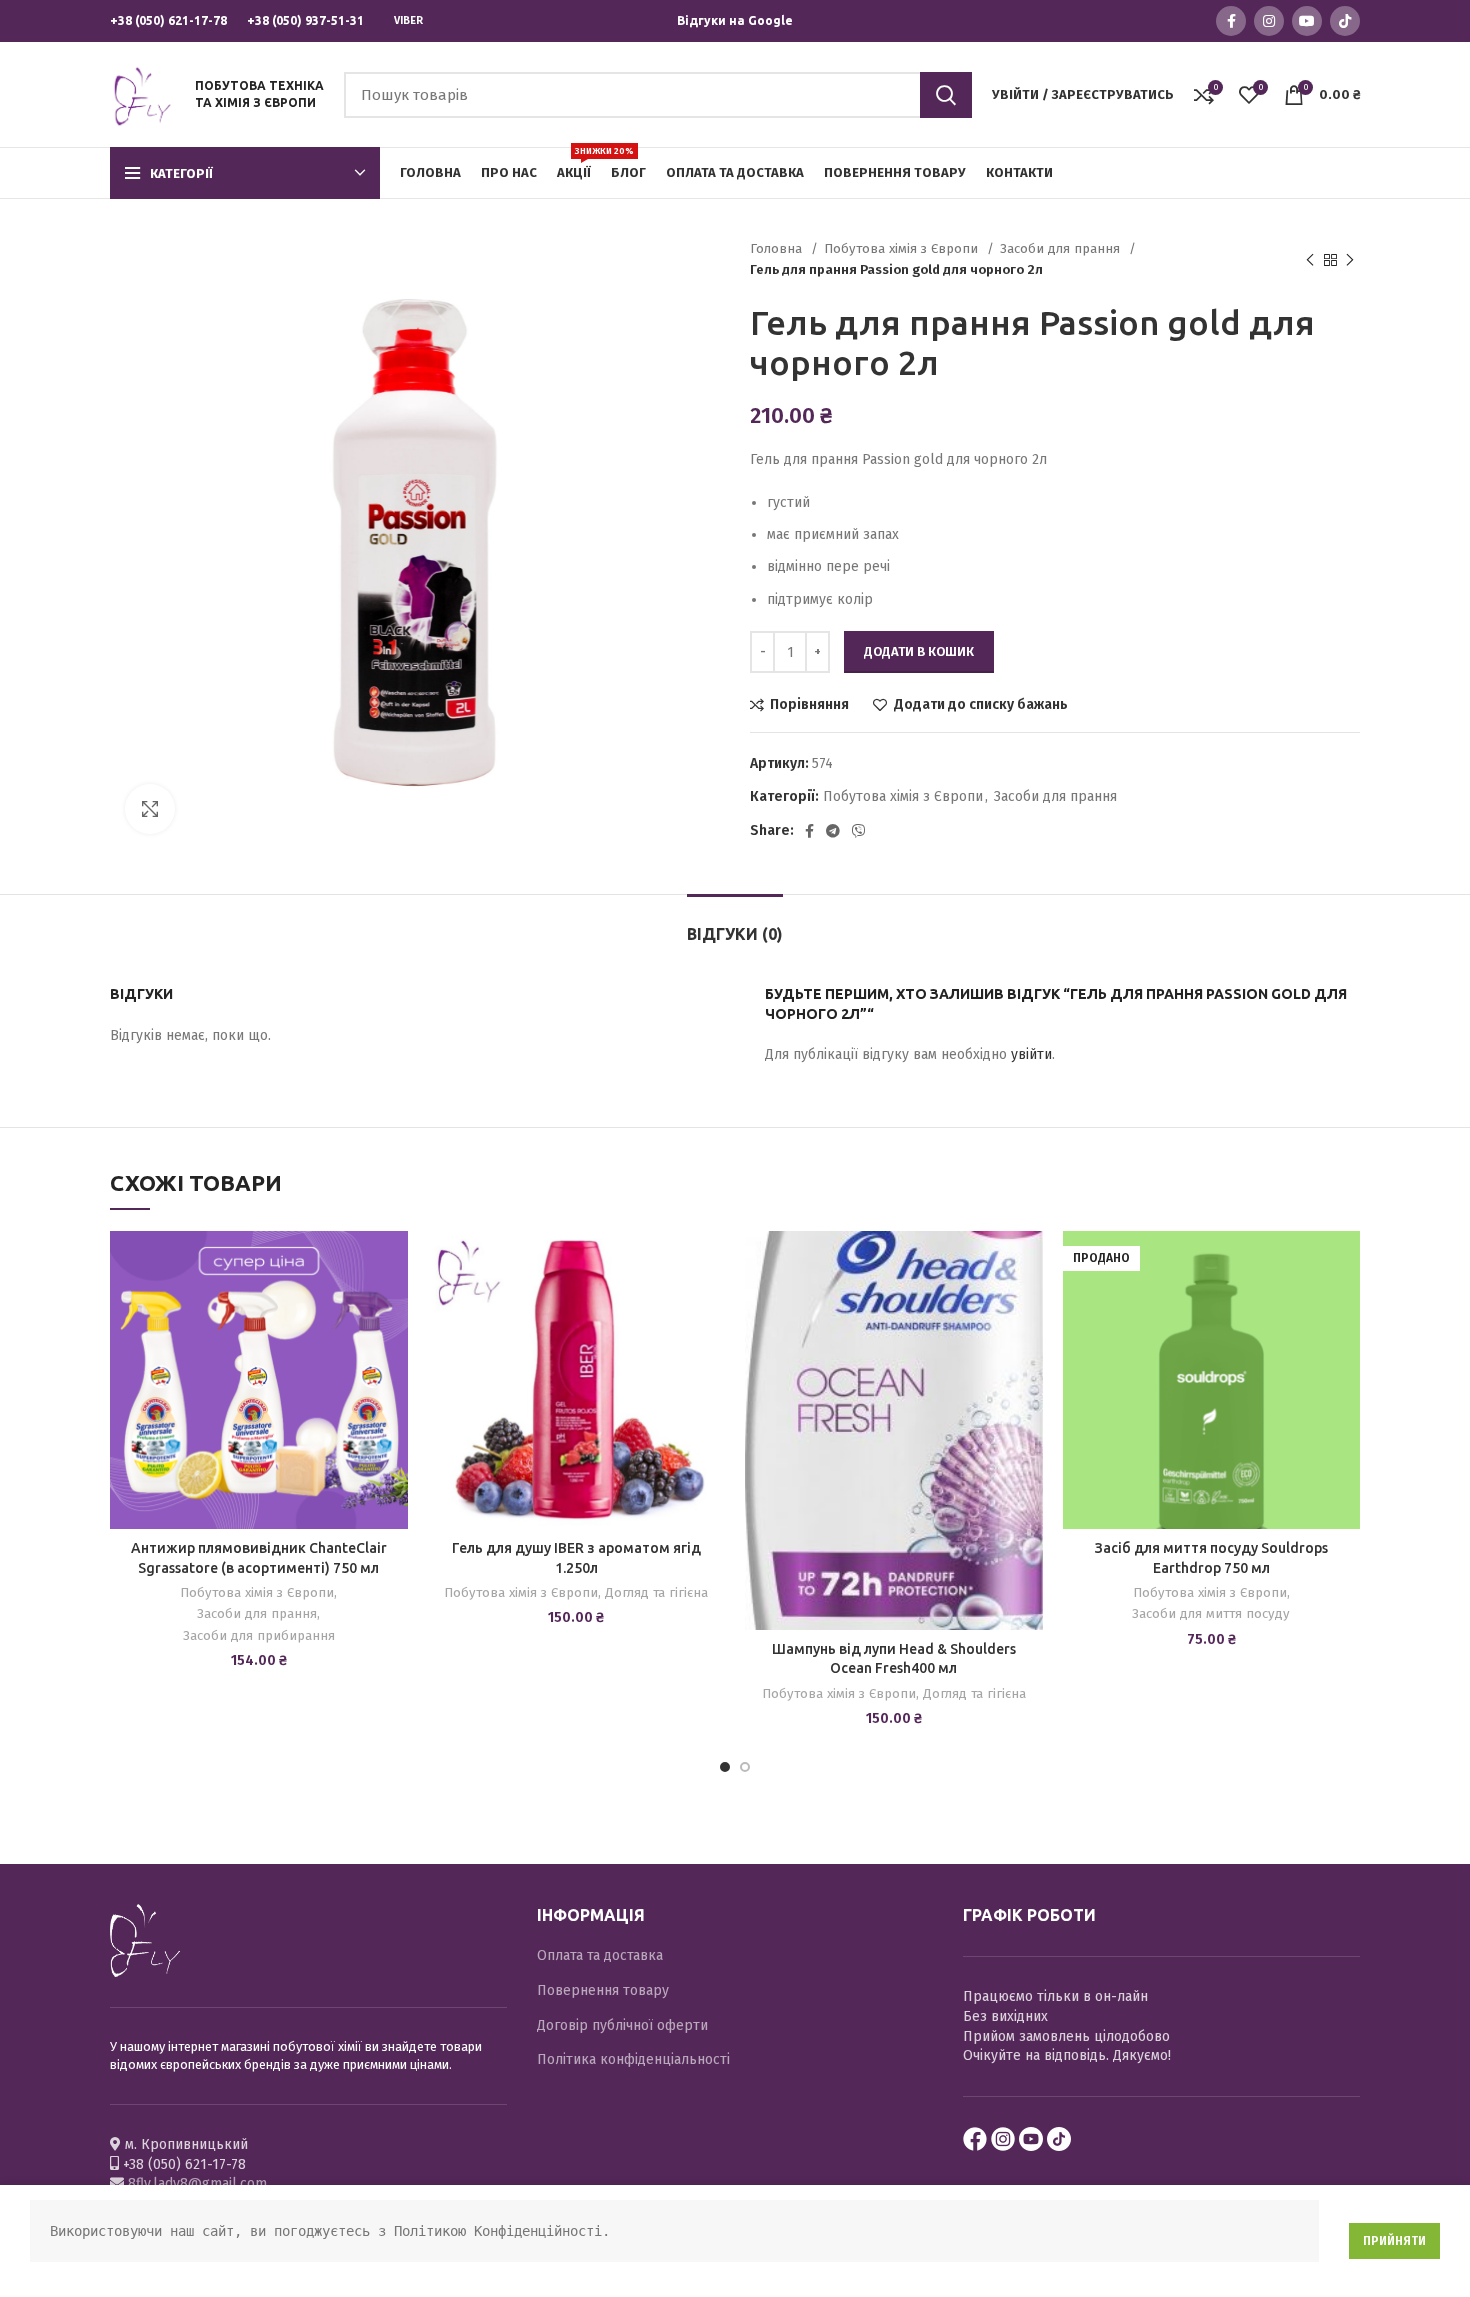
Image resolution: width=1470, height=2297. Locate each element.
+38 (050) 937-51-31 (305, 20)
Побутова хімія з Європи (903, 249)
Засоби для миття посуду (1211, 1614)
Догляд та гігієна (656, 1593)
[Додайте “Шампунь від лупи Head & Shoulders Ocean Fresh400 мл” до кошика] (1028, 1308)
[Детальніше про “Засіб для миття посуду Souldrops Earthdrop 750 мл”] (1345, 1308)
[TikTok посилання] (1345, 21)
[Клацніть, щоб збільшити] (150, 809)
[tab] (735, 924)
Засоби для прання (1062, 249)
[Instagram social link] (1269, 21)
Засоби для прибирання (259, 1636)
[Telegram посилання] (833, 831)
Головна (778, 249)
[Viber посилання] (859, 831)
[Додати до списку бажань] (393, 1263)
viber (408, 20)
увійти (1031, 1054)
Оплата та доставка (600, 1955)
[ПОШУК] (946, 95)
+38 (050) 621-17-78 (168, 20)
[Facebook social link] (1231, 21)
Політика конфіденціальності (633, 2059)
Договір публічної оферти (622, 2025)
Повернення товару (603, 1990)
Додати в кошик (919, 651)
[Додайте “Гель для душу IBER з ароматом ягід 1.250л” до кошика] (710, 1308)
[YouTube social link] (1307, 21)
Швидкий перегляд (393, 1353)
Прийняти (1394, 2241)
